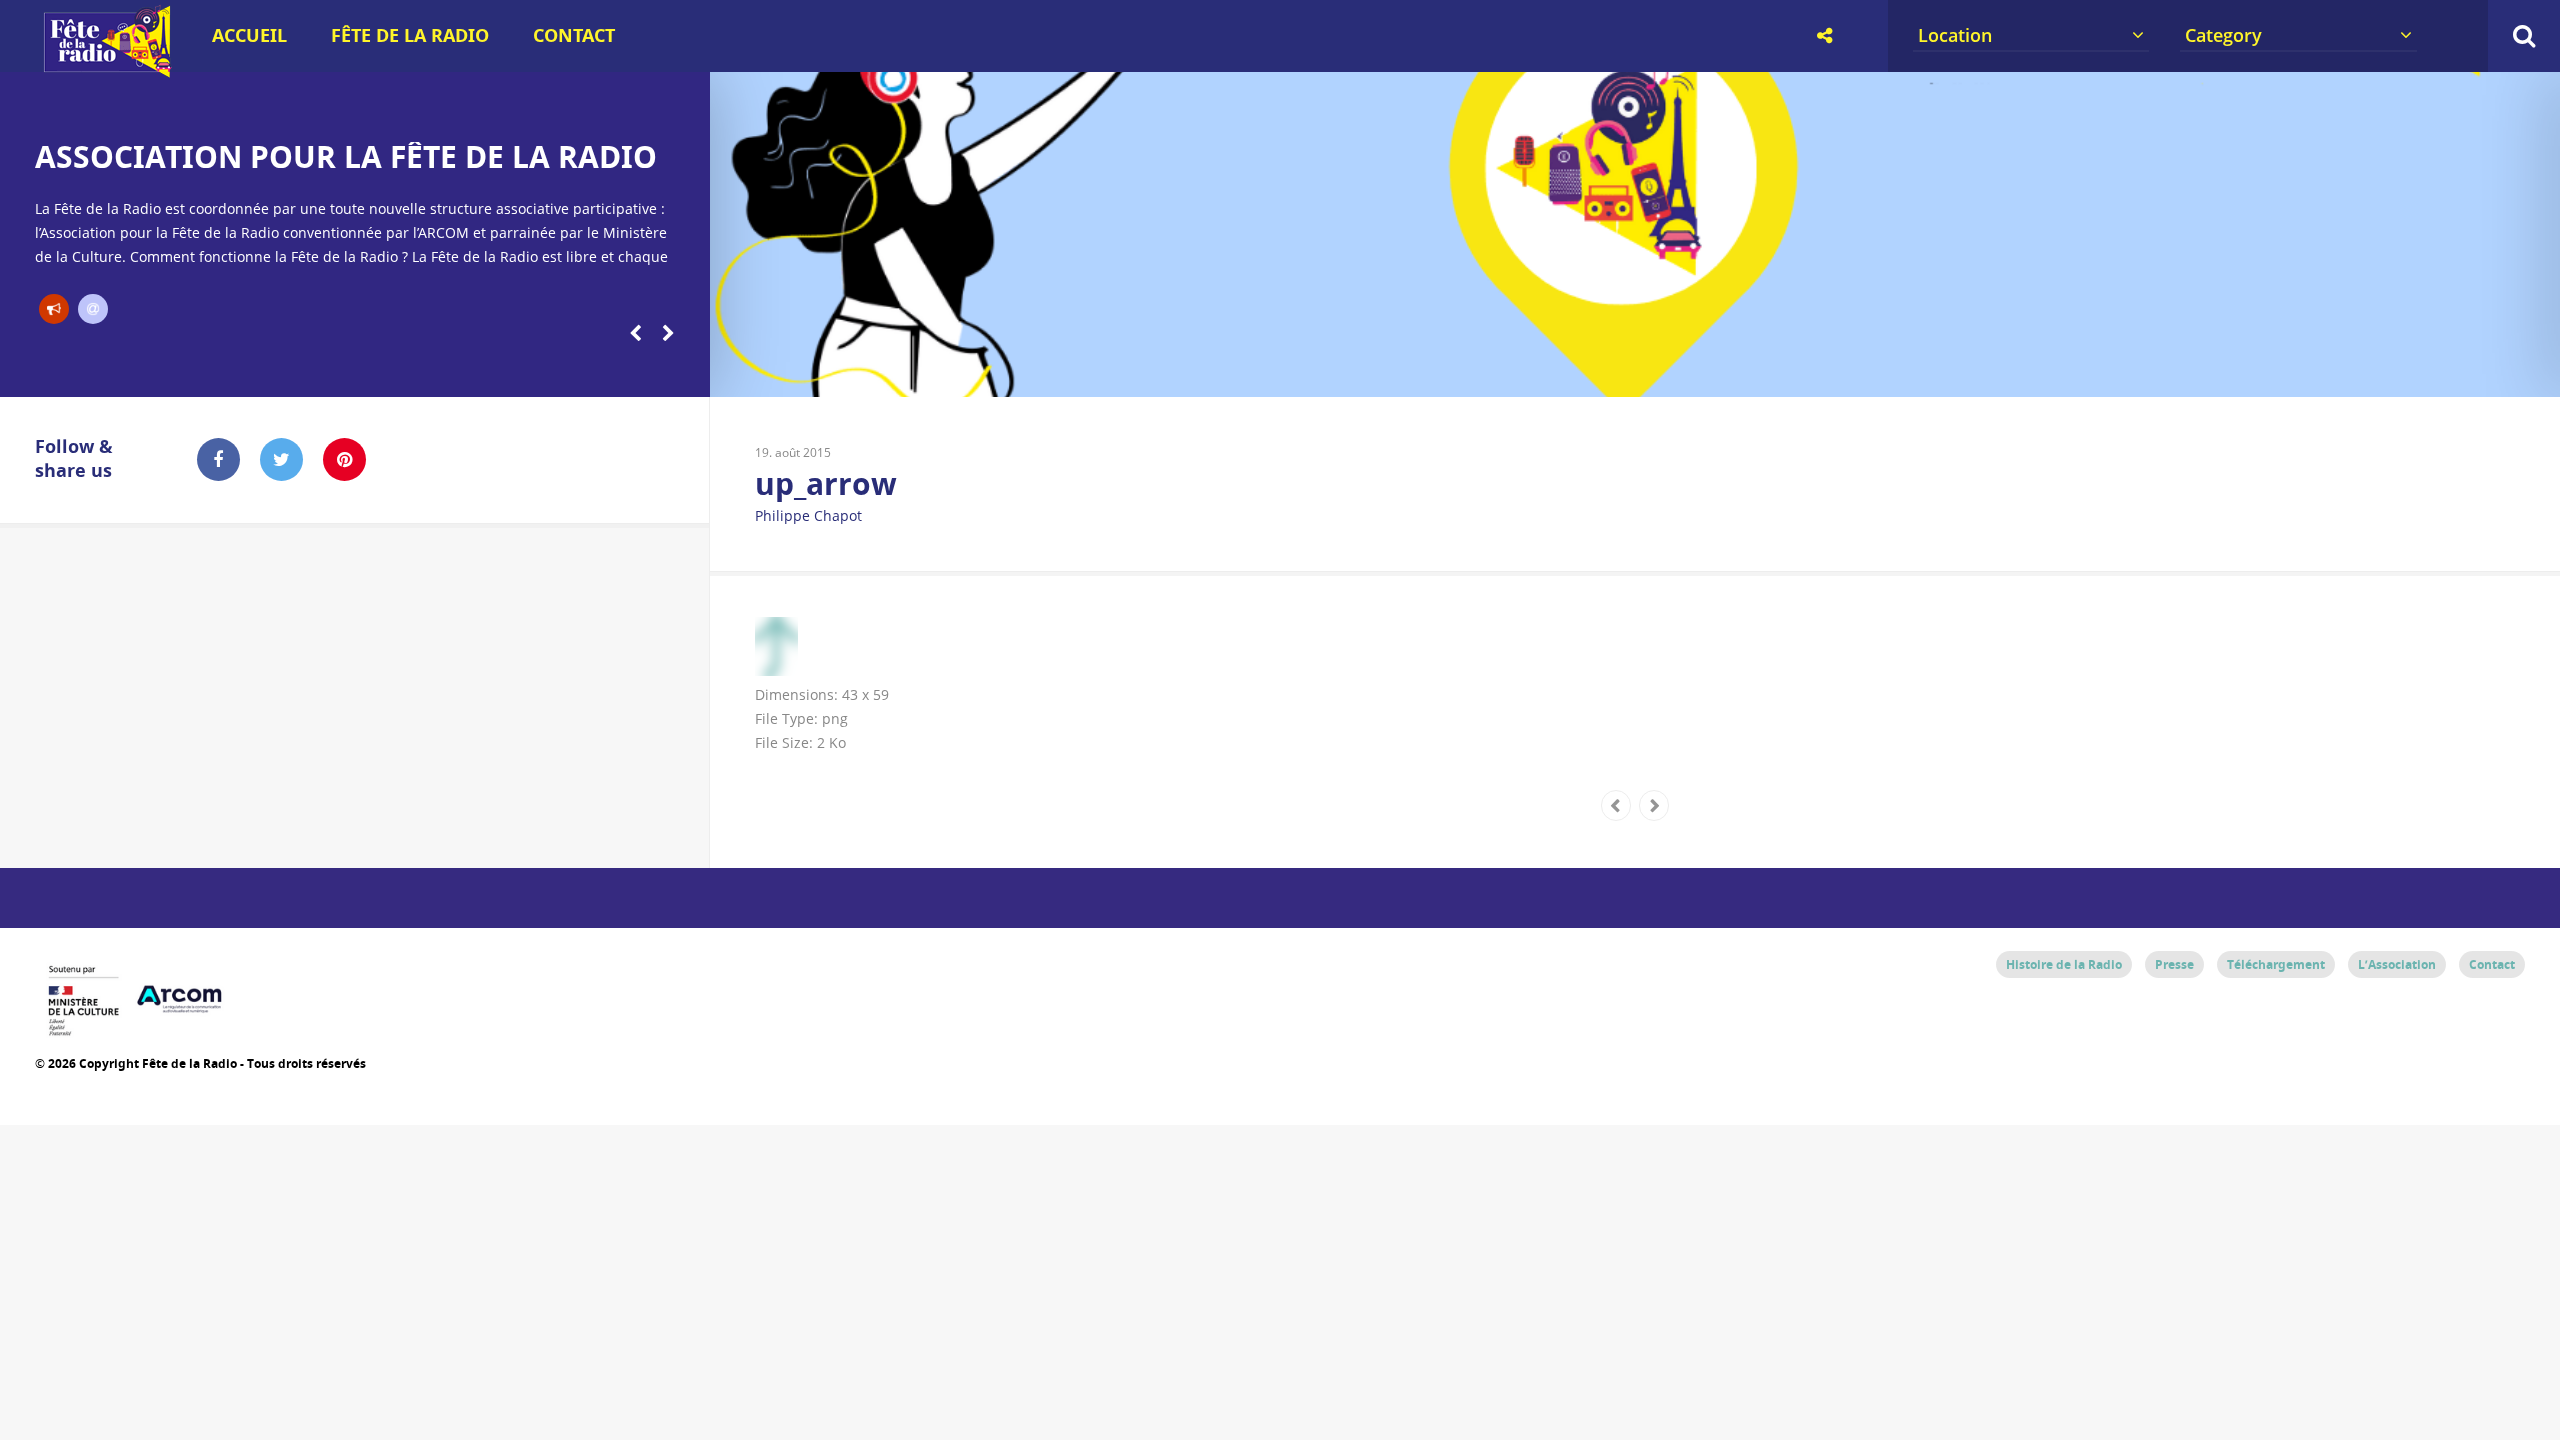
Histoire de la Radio (2064, 964)
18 (2327, 372)
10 (1588, 372)
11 (1680, 372)
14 (1958, 372)
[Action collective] (54, 309)
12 (1773, 372)
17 (2235, 372)
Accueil (249, 35)
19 (2420, 372)
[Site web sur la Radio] (93, 309)
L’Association (2397, 964)
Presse (2174, 964)
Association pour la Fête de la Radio (346, 156)
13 (1865, 372)
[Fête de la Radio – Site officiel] (105, 70)
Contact (574, 35)
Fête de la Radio (410, 35)
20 (2513, 372)
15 (2050, 372)
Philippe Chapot (808, 515)
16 (2142, 372)
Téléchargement (2276, 964)
